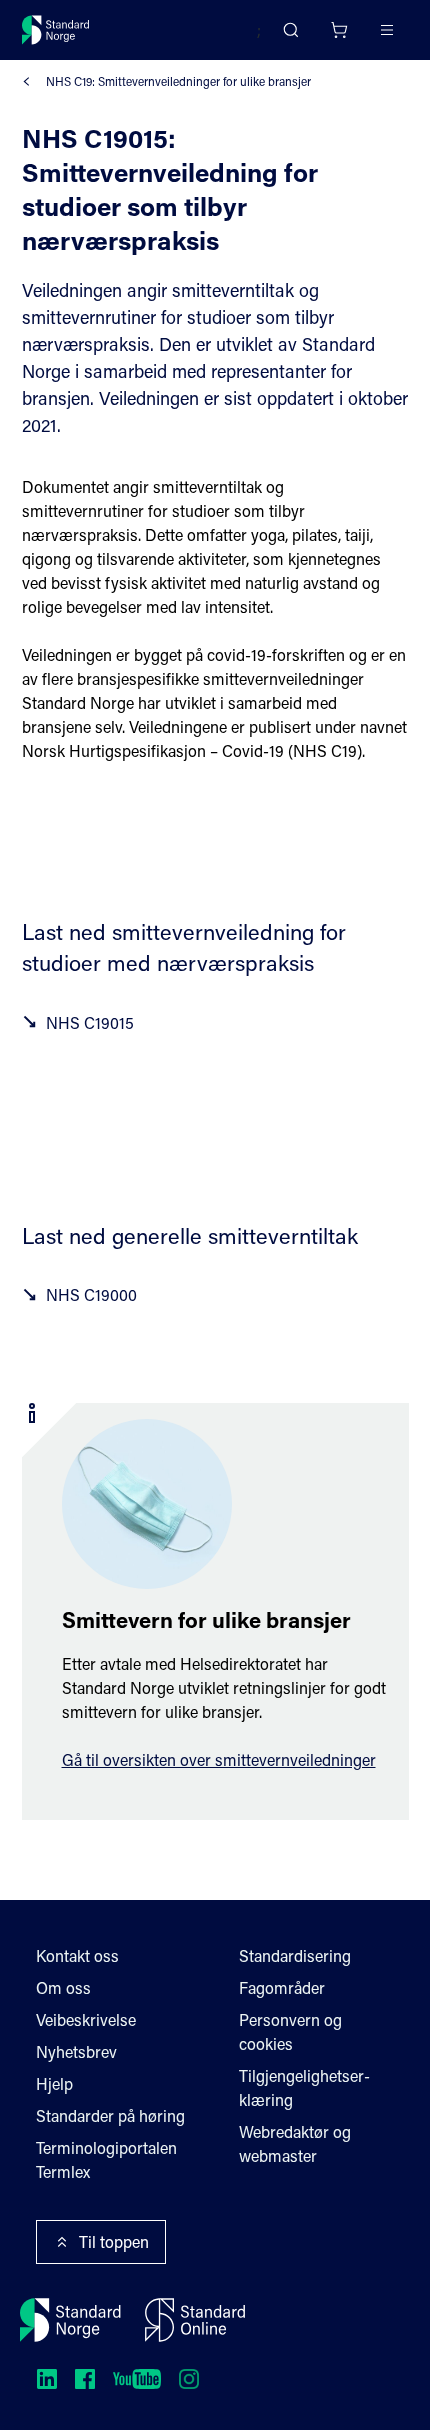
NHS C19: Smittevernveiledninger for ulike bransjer (178, 81)
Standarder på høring (110, 2115)
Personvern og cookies (290, 2031)
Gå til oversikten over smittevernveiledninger (219, 1759)
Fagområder (282, 1987)
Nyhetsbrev (76, 2051)
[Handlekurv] (339, 30)
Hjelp (54, 2083)
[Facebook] (85, 2379)
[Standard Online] (195, 2320)
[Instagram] (189, 2379)
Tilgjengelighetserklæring (304, 2087)
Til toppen (114, 2241)
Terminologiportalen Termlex (106, 2159)
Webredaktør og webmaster (295, 2143)
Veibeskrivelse (86, 2019)
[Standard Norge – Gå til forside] (56, 30)
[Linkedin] (47, 2379)
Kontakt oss (77, 1955)
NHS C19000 (91, 1294)
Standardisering (295, 1955)
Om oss (63, 1987)
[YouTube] (137, 2379)
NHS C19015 (90, 1022)
